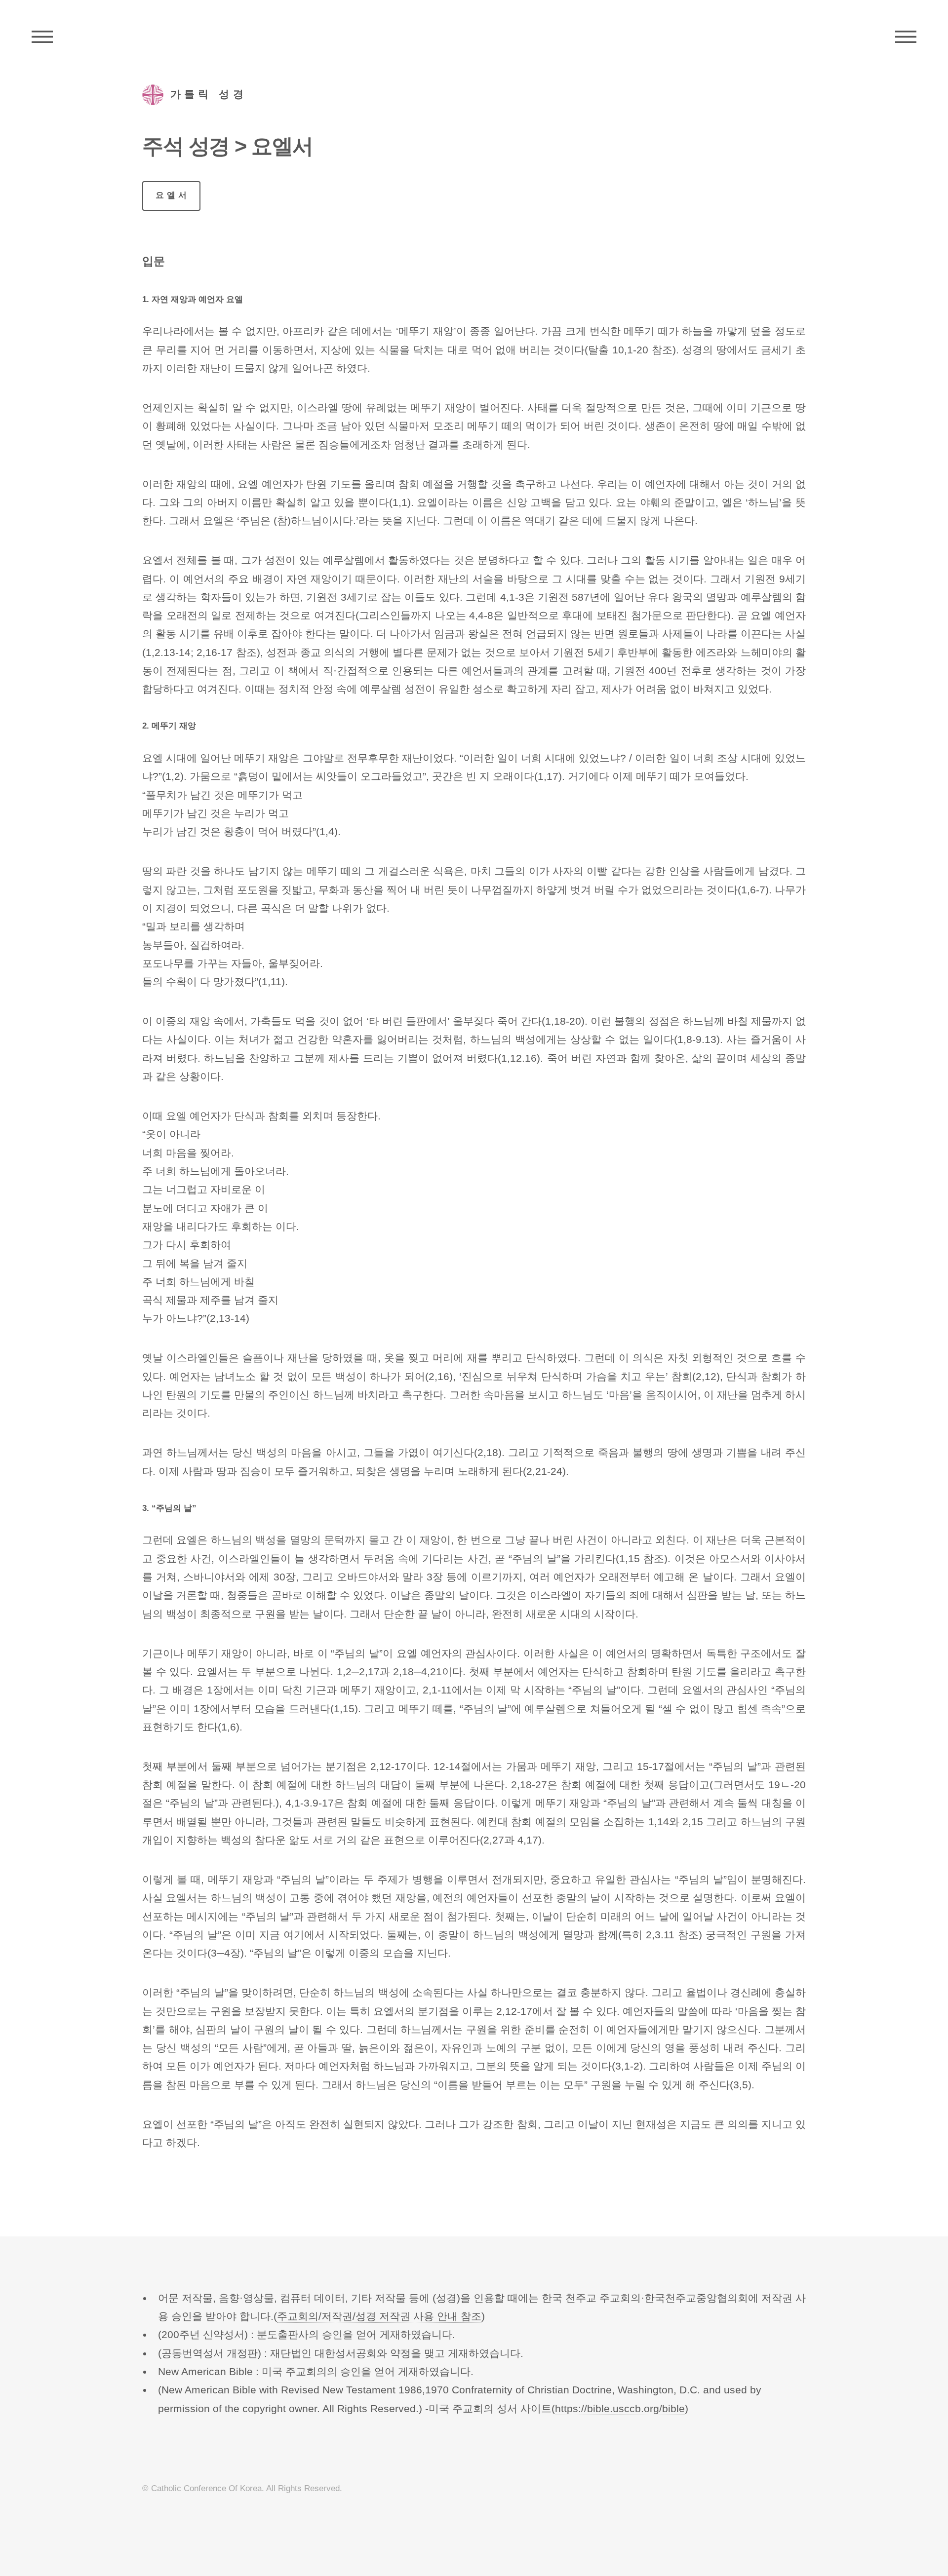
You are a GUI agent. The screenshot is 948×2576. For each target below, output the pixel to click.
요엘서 (173, 195)
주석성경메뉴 (42, 37)
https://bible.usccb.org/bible (620, 2409)
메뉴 (906, 37)
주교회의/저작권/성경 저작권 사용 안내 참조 (379, 2316)
